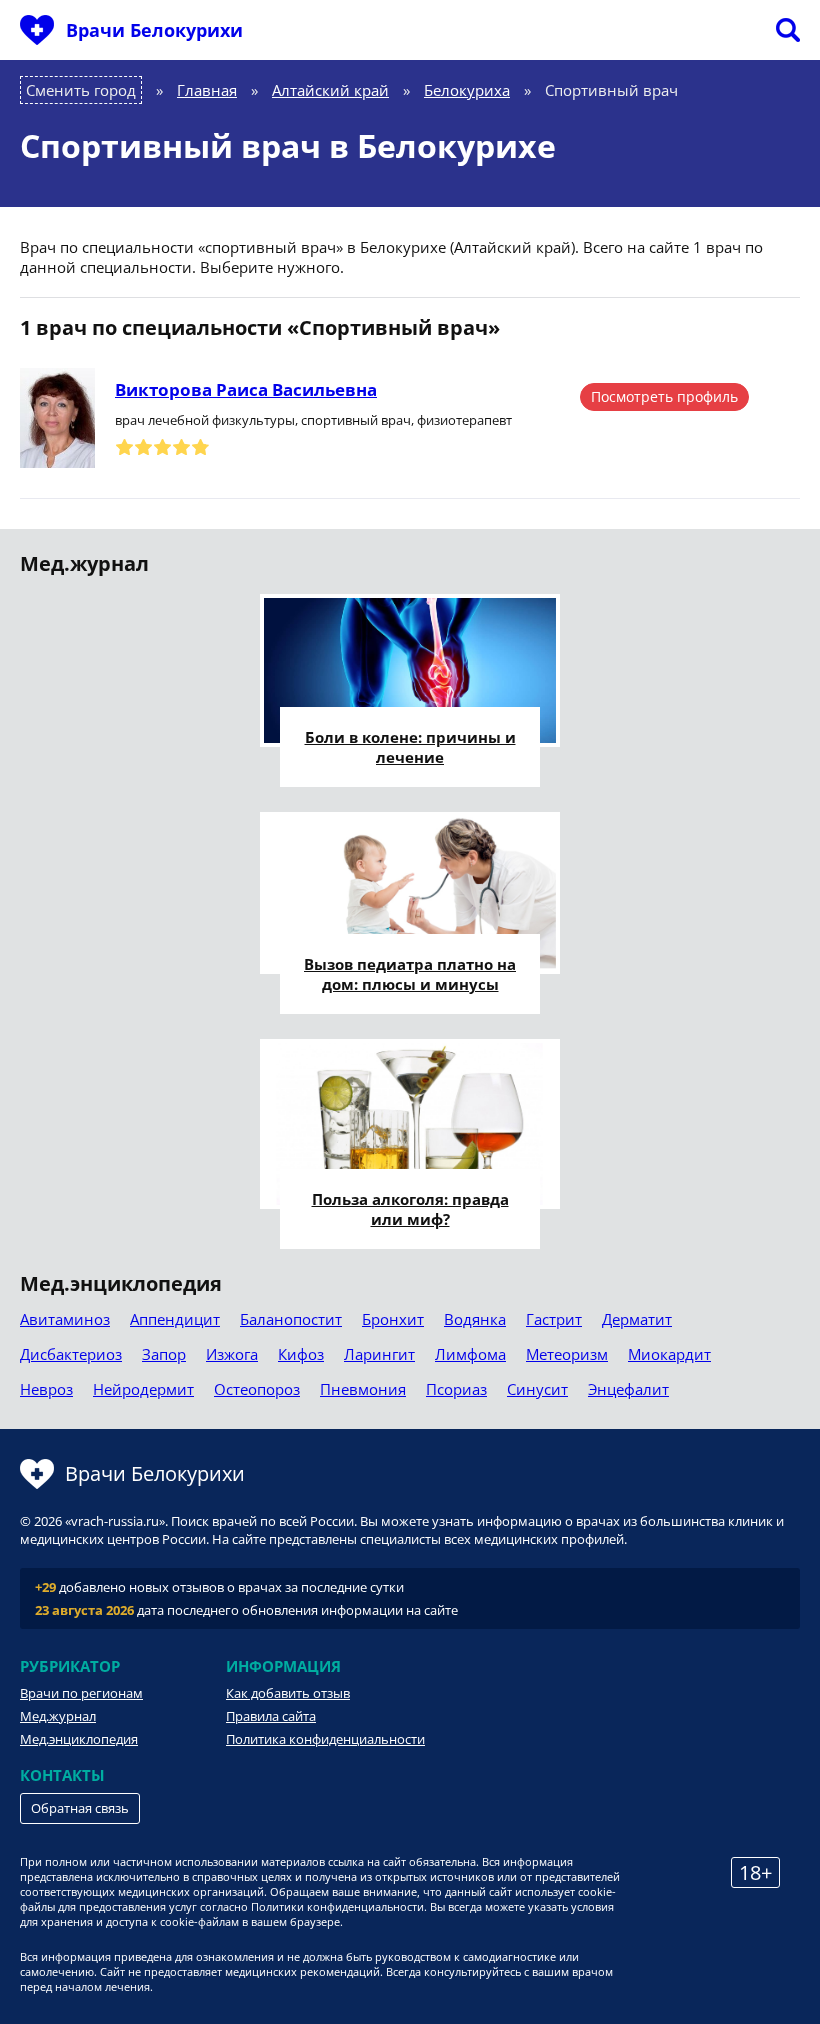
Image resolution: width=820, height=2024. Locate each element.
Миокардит (669, 1354)
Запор (164, 1354)
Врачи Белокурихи (154, 30)
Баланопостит (291, 1319)
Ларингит (379, 1354)
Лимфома (470, 1354)
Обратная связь (80, 1808)
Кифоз (301, 1354)
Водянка (475, 1319)
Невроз (46, 1389)
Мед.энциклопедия (79, 1739)
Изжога (232, 1354)
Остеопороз (257, 1389)
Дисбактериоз (71, 1354)
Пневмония (363, 1389)
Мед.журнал (58, 1716)
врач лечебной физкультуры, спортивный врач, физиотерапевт (313, 420)
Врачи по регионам (81, 1693)
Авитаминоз (65, 1319)
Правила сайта (271, 1716)
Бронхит (393, 1319)
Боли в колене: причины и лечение (410, 747)
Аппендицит (175, 1319)
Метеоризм (567, 1354)
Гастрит (554, 1319)
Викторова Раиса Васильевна (246, 389)
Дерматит (637, 1319)
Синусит (537, 1389)
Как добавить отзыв (288, 1693)
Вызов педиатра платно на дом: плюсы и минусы (410, 974)
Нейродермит (143, 1389)
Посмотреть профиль (664, 396)
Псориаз (456, 1389)
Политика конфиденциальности (325, 1739)
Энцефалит (628, 1389)
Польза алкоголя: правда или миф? (410, 1209)
